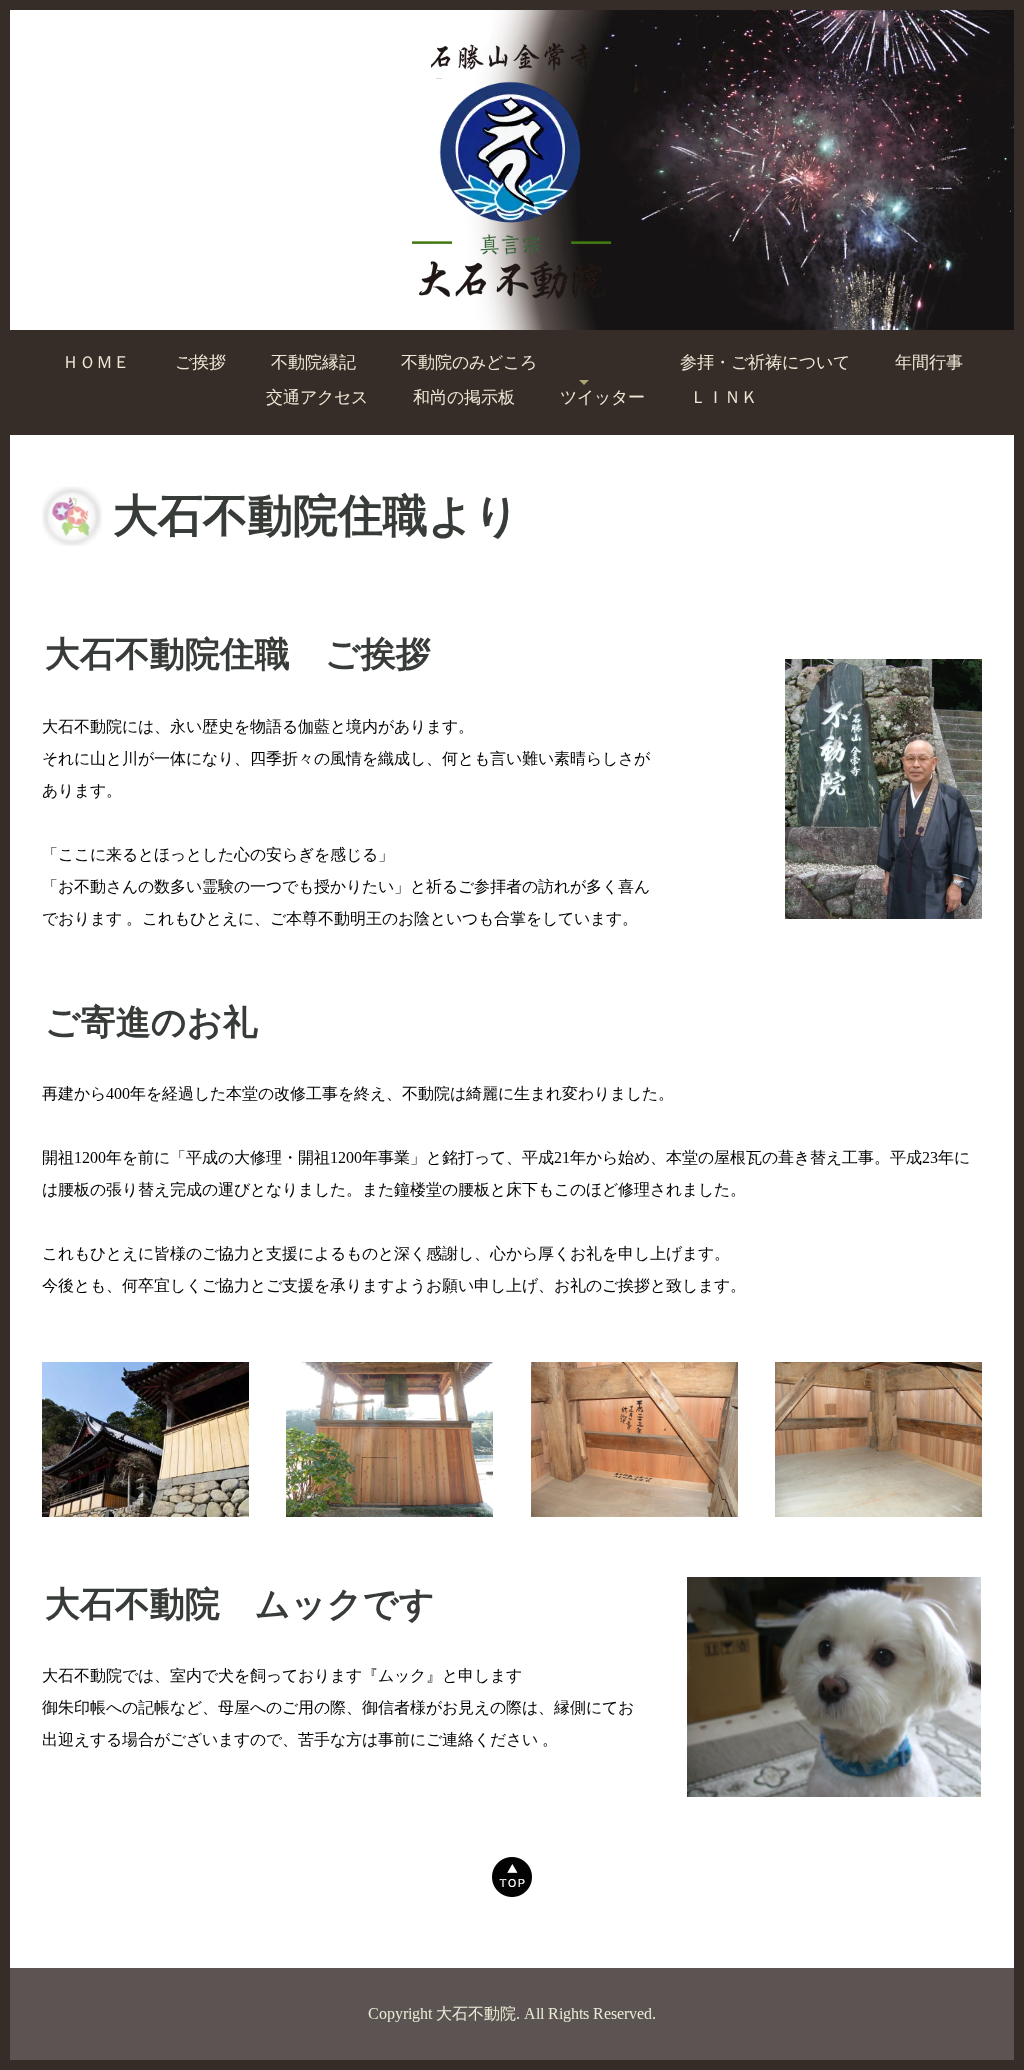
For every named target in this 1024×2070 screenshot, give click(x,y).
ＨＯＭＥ (96, 362)
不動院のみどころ (469, 362)
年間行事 (929, 362)
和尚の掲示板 (464, 397)
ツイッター (602, 397)
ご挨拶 (200, 362)
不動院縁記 (313, 362)
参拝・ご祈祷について (765, 362)
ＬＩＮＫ (724, 397)
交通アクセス (317, 397)
